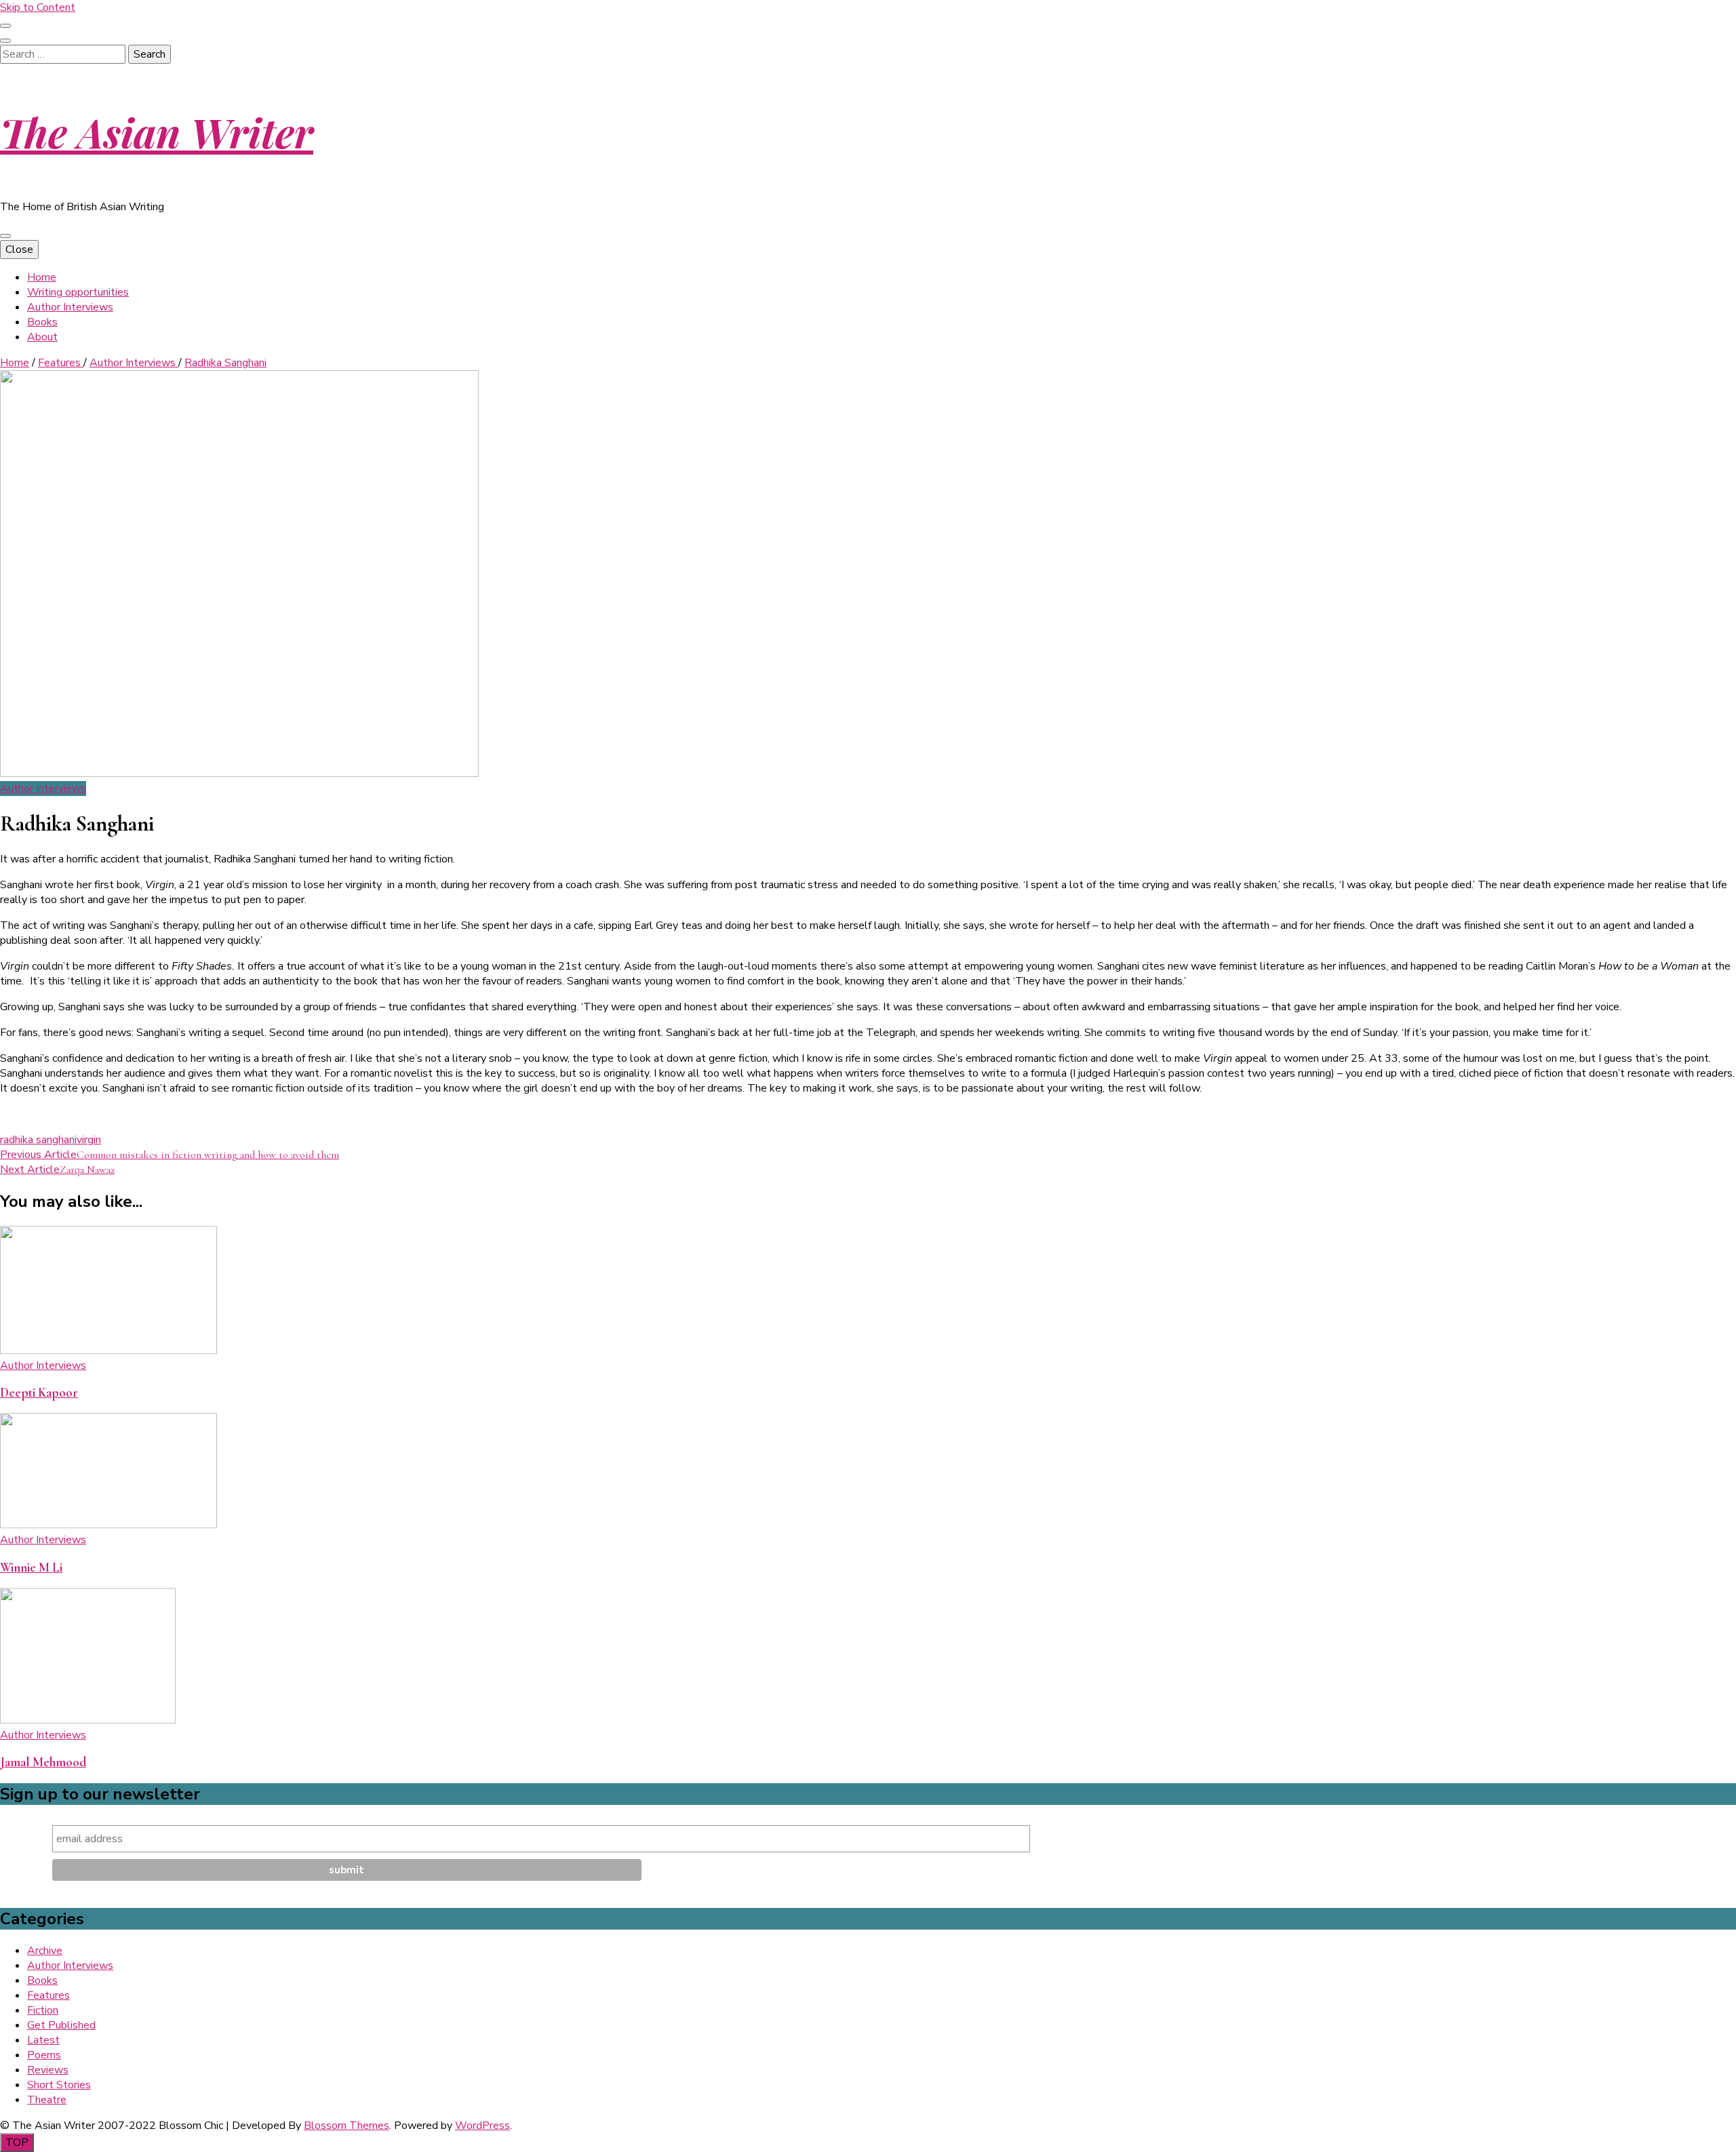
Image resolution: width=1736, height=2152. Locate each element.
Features (48, 1995)
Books (42, 322)
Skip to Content (38, 7)
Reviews (48, 2070)
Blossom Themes (347, 2126)
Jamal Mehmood (43, 1762)
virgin (89, 1140)
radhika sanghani (38, 1140)
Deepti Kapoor (39, 1393)
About (42, 337)
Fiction (43, 2010)
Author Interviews (70, 307)
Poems (44, 2055)
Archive (45, 1951)
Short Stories (59, 2085)
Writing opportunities (78, 292)
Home (42, 277)
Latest (43, 2040)
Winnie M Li (31, 1568)
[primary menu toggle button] (5, 236)
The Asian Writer (157, 132)
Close (19, 250)
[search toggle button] (5, 41)
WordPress (482, 2126)
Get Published (61, 2025)
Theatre (47, 2100)
